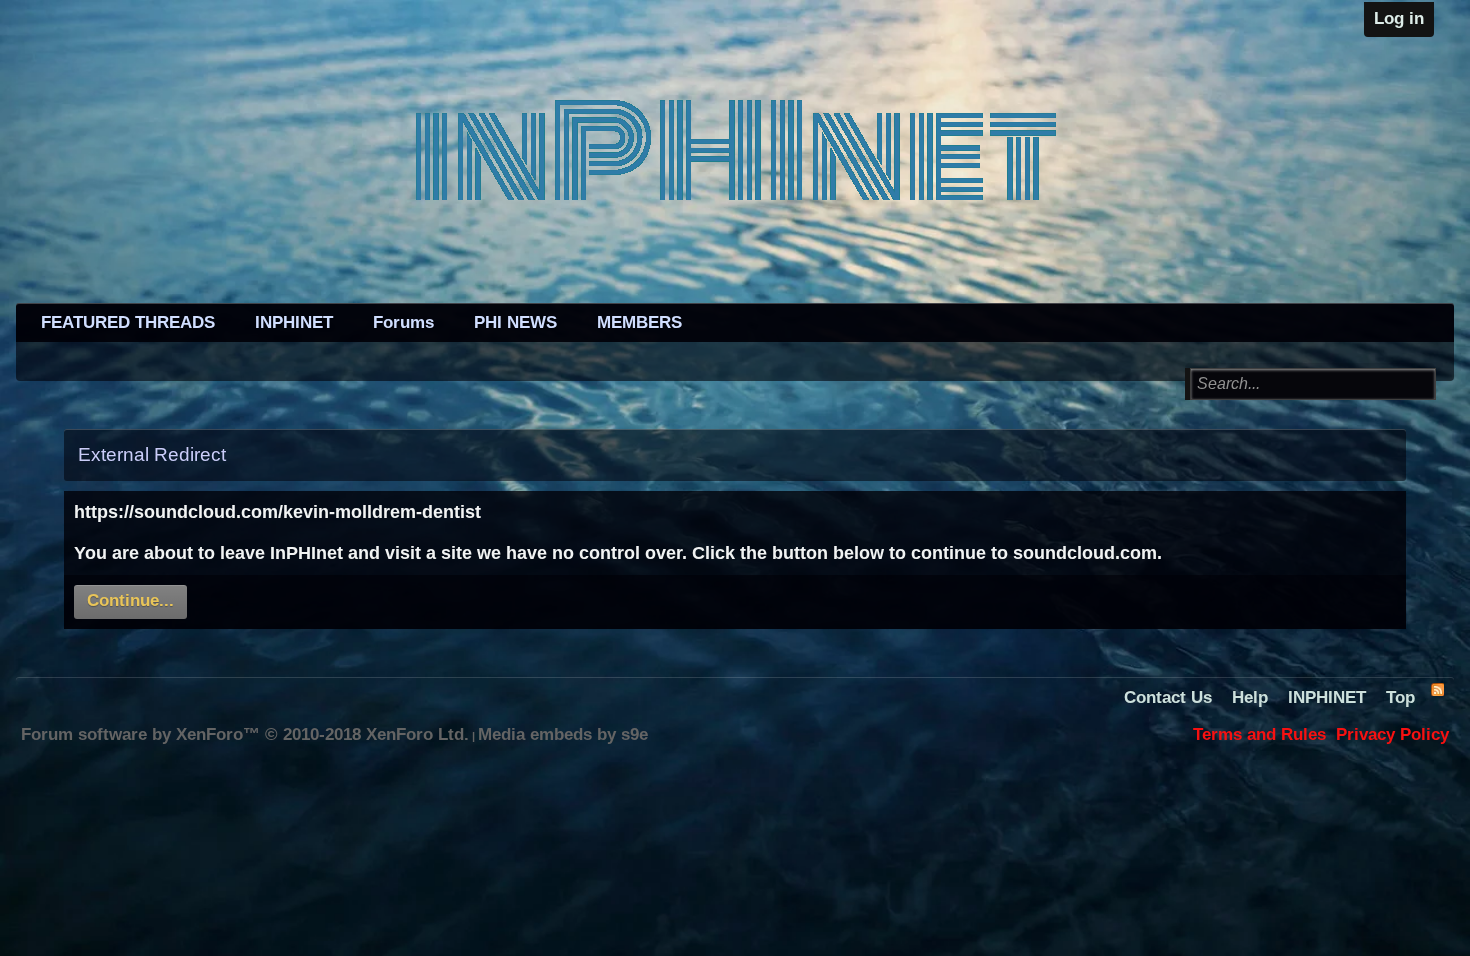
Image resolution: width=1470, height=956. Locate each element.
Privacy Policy (1392, 734)
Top (1400, 697)
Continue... (130, 600)
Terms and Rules (1259, 734)
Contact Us (1168, 697)
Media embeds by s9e (563, 734)
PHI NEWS (515, 322)
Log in (1399, 18)
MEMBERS (639, 322)
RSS (1437, 689)
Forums (403, 322)
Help (1250, 697)
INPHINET (294, 322)
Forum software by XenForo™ (245, 734)
